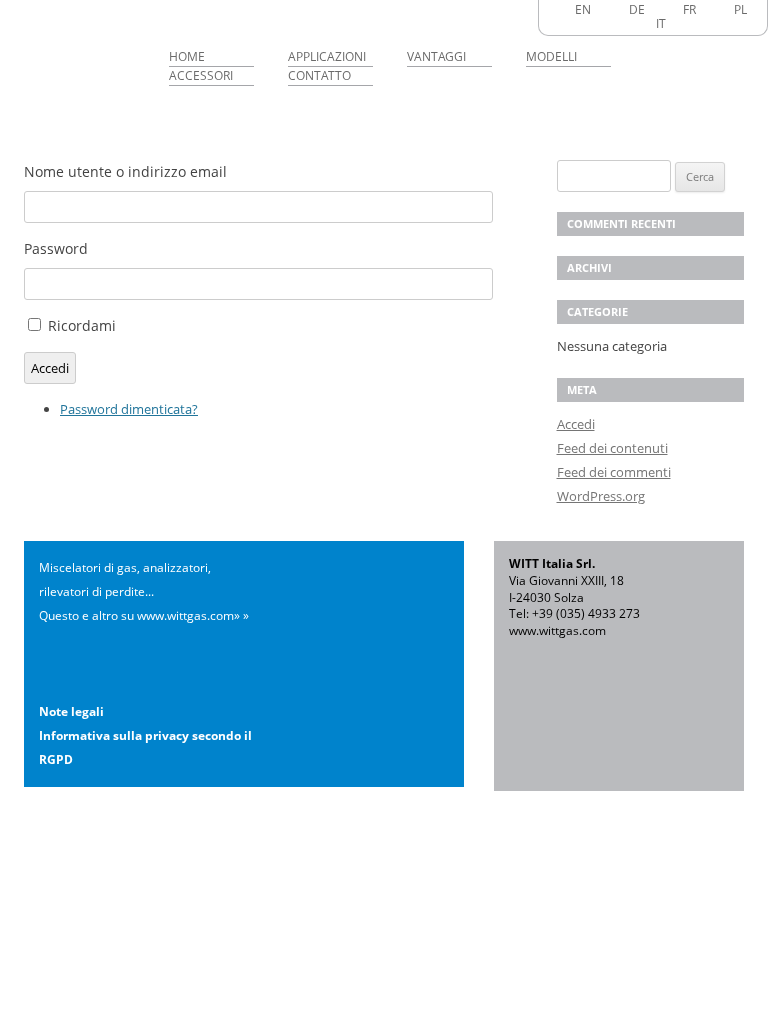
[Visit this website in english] (562, 9)
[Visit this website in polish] (721, 9)
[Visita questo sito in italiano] (643, 23)
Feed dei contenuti (612, 448)
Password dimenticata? (129, 409)
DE (637, 9)
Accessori (201, 75)
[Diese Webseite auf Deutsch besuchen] (616, 9)
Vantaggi (436, 56)
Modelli (551, 56)
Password (56, 248)
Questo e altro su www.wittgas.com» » (144, 615)
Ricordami (82, 325)
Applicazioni (327, 56)
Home (187, 56)
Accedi (50, 368)
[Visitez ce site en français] (670, 9)
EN (583, 9)
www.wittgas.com (557, 630)
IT (661, 23)
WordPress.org (601, 496)
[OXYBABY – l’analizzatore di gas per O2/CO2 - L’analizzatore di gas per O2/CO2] (84, 54)
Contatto (319, 75)
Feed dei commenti (614, 472)
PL (740, 9)
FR (689, 9)
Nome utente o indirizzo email (125, 171)
